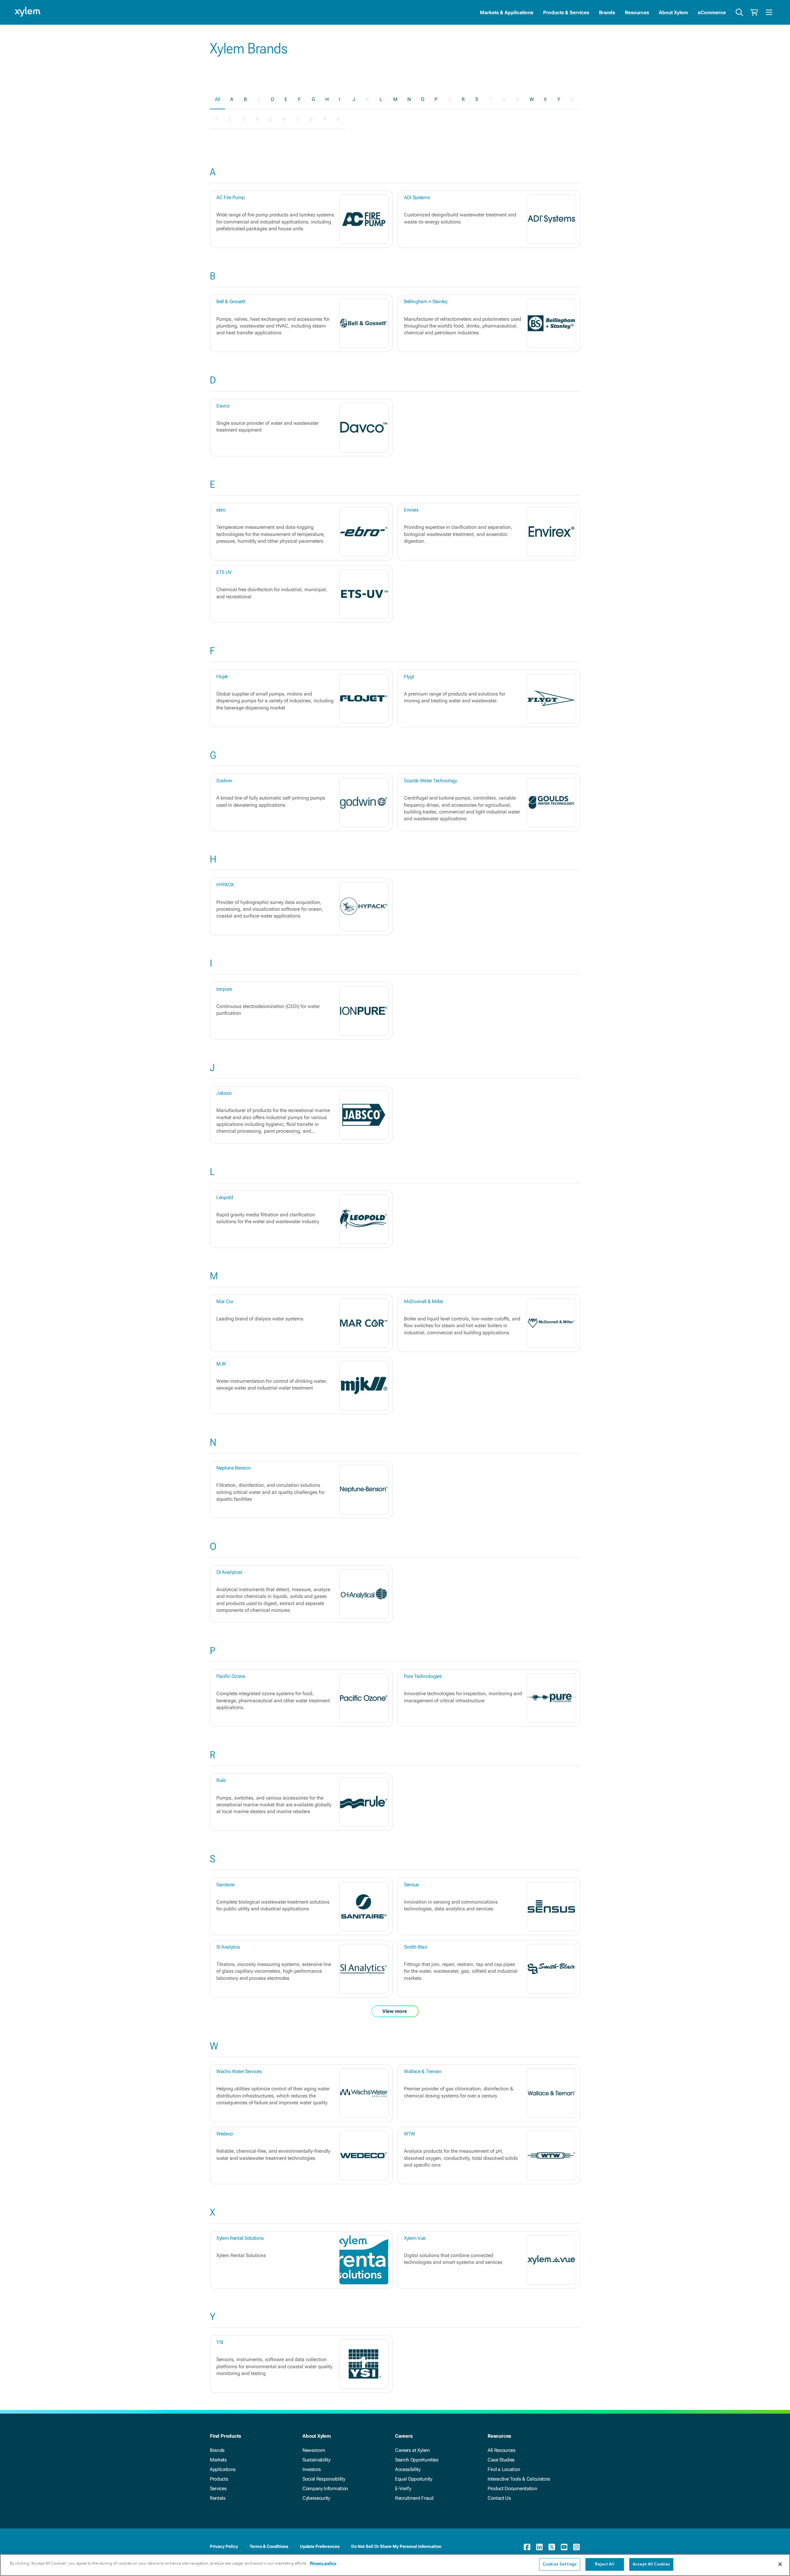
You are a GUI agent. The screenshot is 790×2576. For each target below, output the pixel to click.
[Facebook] (527, 2547)
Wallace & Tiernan (423, 2071)
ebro (221, 510)
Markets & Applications (507, 13)
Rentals (218, 2498)
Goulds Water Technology (430, 781)
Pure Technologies (423, 1676)
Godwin (224, 781)
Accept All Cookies (651, 2564)
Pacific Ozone (231, 1676)
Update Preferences (320, 2546)
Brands (607, 13)
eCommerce (712, 13)
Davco (223, 406)
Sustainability (316, 2460)
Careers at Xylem (412, 2450)
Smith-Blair (416, 1947)
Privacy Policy (224, 2546)
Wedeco (225, 2134)
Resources (637, 13)
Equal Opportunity (414, 2479)
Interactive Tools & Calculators (519, 2479)
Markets (218, 2460)
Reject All (605, 2564)
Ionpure (224, 989)
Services (218, 2488)
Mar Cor (225, 1301)
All (218, 99)
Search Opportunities (417, 2460)
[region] (395, 2565)
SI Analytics (228, 1947)
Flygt (409, 677)
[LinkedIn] (539, 2547)
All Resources (502, 2450)
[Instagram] (576, 2547)
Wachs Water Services (239, 2071)
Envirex (411, 510)
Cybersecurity (316, 2498)
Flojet (222, 677)
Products (219, 2479)
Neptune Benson (234, 1468)
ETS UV (224, 572)
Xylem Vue (415, 2238)
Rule (221, 1780)
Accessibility (408, 2469)
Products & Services (566, 13)
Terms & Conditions (269, 2546)
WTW (410, 2134)
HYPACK (225, 885)
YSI (220, 2342)
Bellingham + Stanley (426, 301)
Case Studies (501, 2460)
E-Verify (403, 2488)
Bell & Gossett (231, 301)
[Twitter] (552, 2547)
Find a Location (504, 2469)
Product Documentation (512, 2488)
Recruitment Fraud (414, 2498)
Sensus (412, 1885)
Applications (223, 2469)
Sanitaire (225, 1885)
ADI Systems (417, 197)
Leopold (225, 1197)
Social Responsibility (324, 2479)
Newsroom (314, 2450)
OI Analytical (229, 1572)
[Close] (780, 2564)
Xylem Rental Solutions (240, 2238)
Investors (312, 2469)
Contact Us (499, 2498)
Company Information (325, 2488)
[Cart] (754, 12)
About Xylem (673, 13)
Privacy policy (323, 2563)
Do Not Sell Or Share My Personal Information (396, 2546)
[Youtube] (564, 2547)
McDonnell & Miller (424, 1301)
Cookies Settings (560, 2564)
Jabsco (224, 1093)
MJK (221, 1364)
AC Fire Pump (231, 197)
